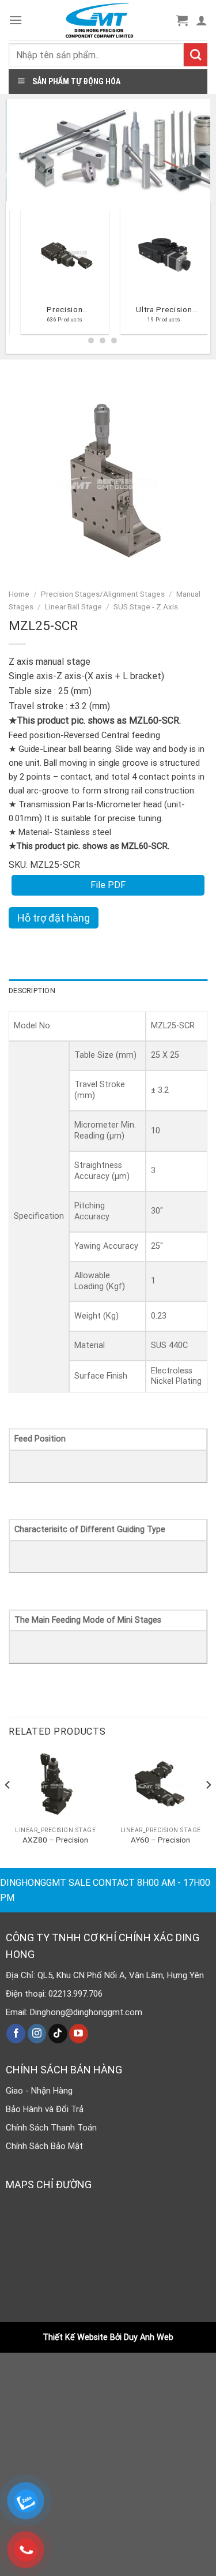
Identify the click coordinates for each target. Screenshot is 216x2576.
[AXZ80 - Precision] (56, 1785)
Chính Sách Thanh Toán (51, 2128)
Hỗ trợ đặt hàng (54, 918)
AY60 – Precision (160, 1840)
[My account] (202, 20)
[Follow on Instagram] (37, 2034)
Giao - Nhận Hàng (39, 2091)
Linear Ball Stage (73, 606)
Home (19, 594)
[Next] (208, 1808)
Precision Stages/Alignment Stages (103, 594)
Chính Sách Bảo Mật (44, 2146)
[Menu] (16, 20)
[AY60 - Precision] (160, 1785)
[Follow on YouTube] (79, 2034)
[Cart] (182, 20)
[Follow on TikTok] (58, 2034)
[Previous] (14, 276)
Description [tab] (32, 991)
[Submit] (196, 55)
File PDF (108, 885)
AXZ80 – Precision (55, 1840)
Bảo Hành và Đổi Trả (45, 2109)
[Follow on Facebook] (16, 2034)
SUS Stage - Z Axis (146, 606)
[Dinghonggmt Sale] (99, 20)
